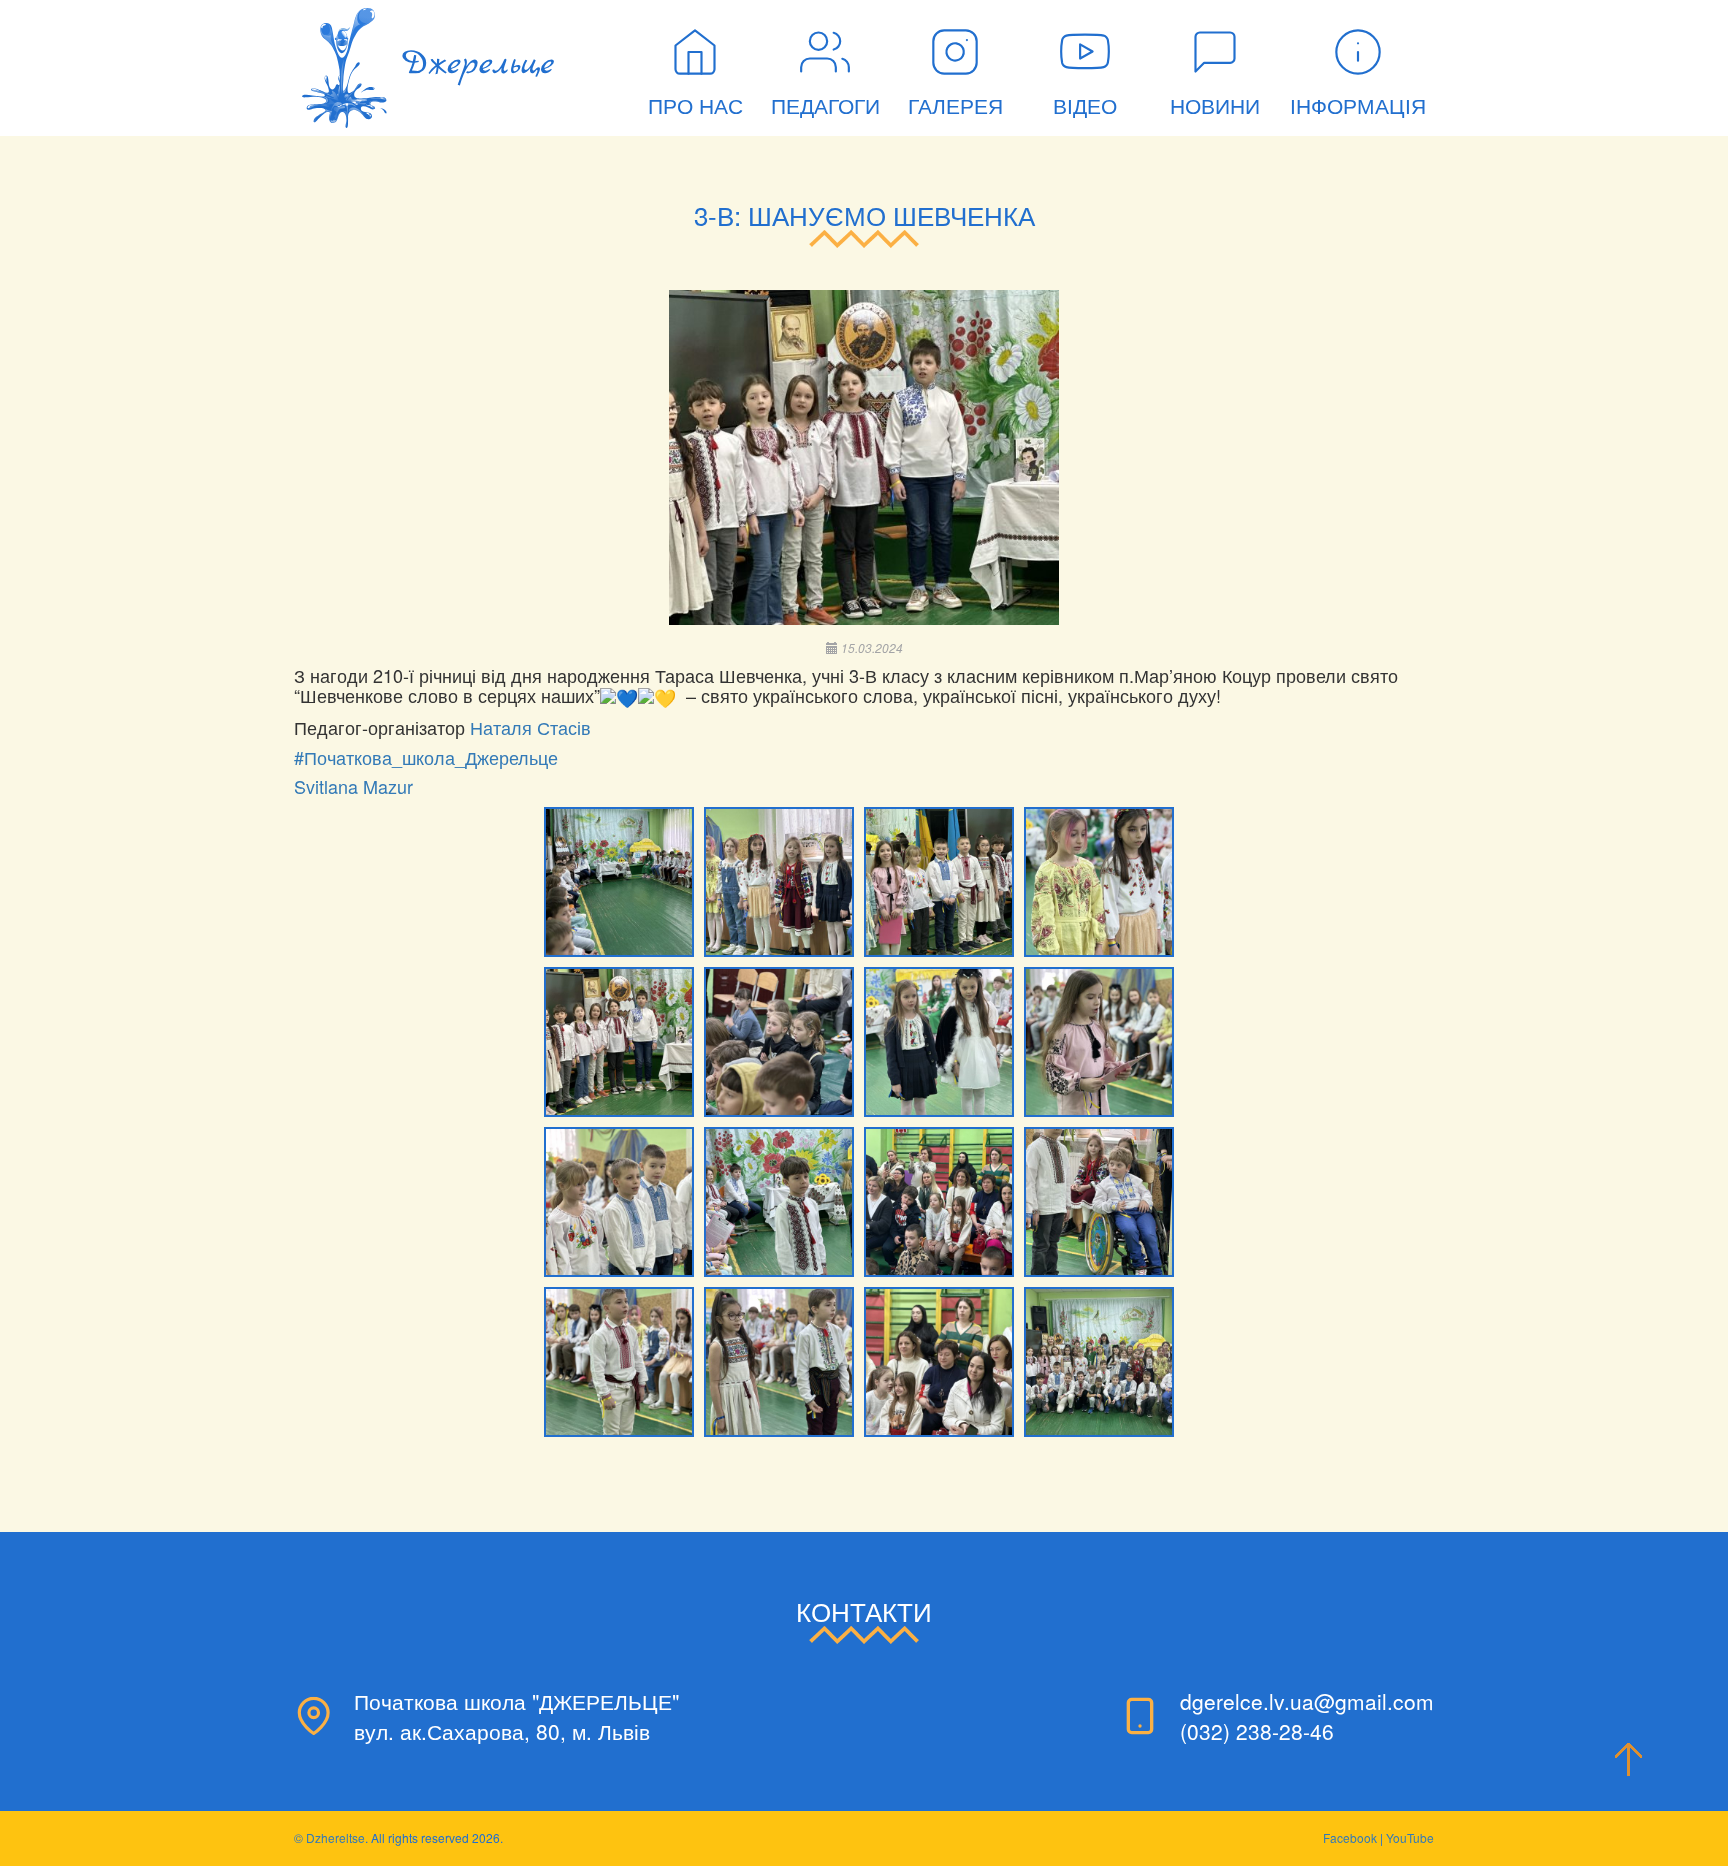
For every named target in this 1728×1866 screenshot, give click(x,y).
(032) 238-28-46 (1257, 1731)
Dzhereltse (335, 1837)
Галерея (955, 106)
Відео (1085, 106)
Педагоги (825, 106)
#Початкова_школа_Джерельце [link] (426, 757)
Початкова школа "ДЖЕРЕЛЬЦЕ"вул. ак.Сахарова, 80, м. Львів (516, 1716)
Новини (1215, 106)
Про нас (695, 106)
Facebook (1350, 1837)
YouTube (1410, 1837)
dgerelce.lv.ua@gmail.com (1307, 1701)
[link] (530, 727)
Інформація (1358, 106)
